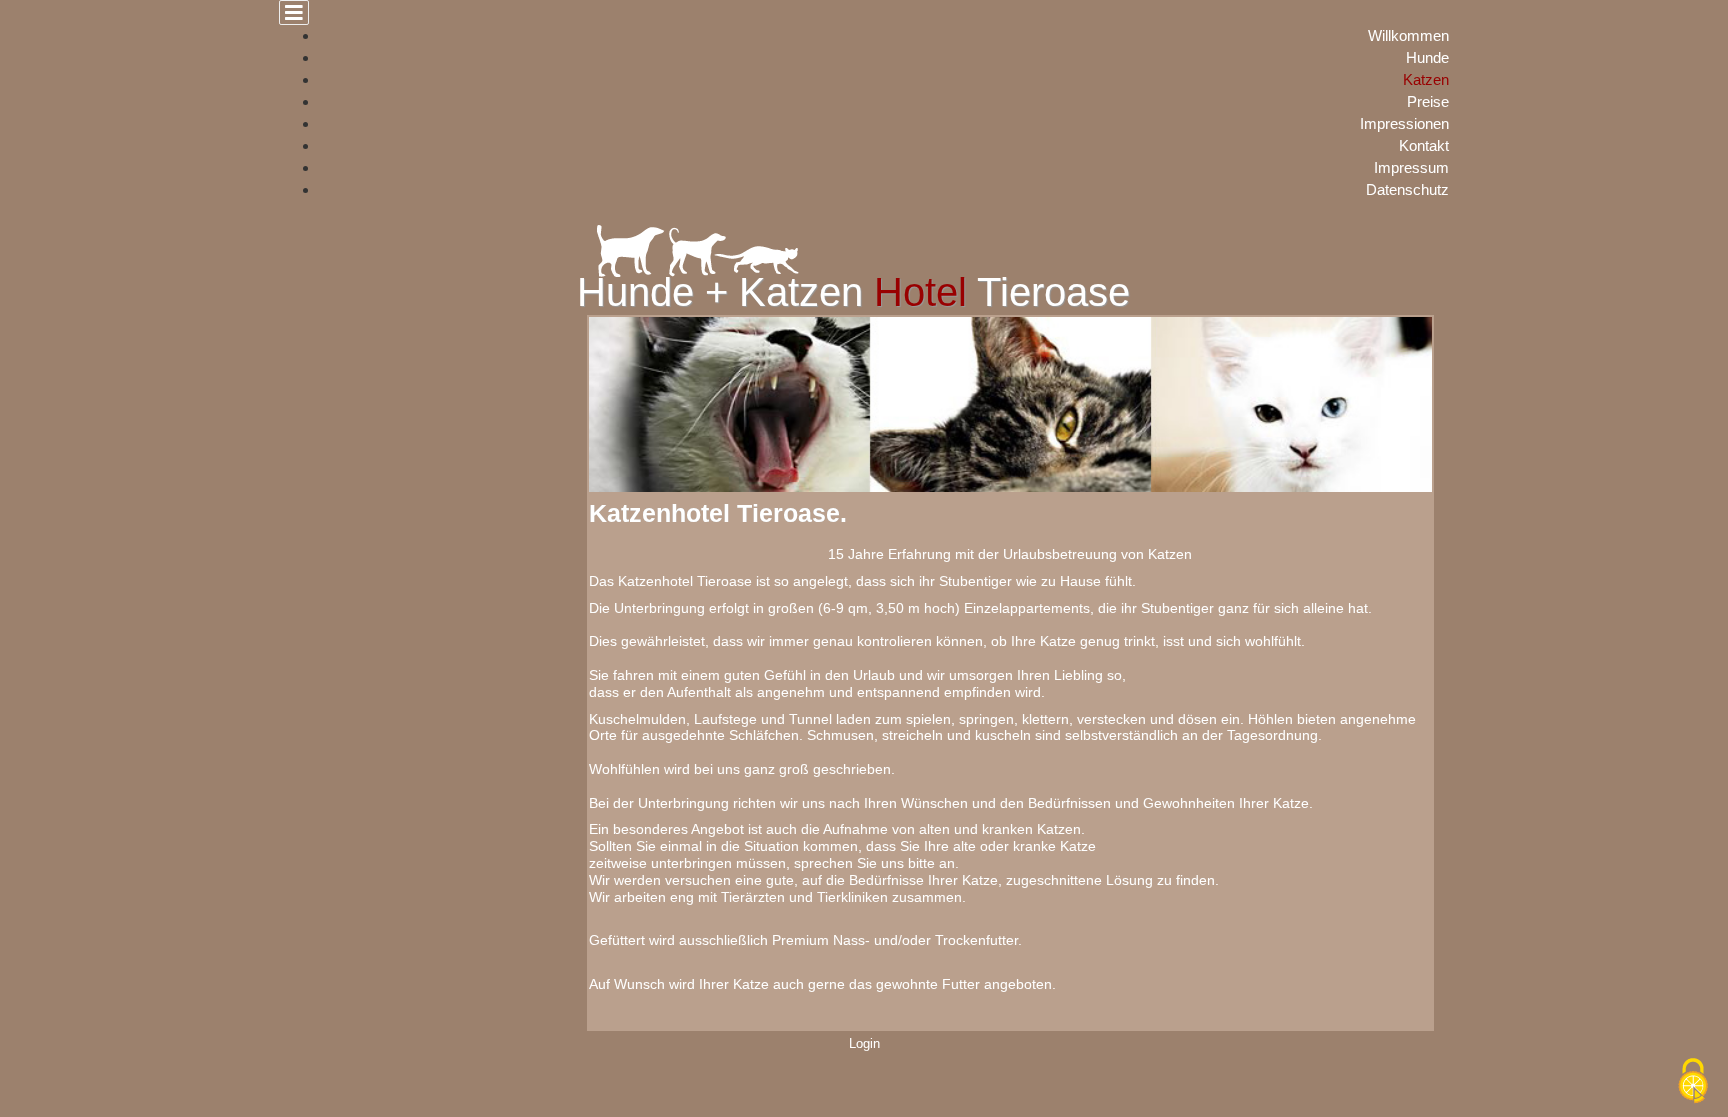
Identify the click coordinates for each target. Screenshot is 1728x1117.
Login (864, 1044)
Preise (1428, 101)
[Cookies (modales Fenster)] (1693, 1082)
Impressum (1411, 167)
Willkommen (1408, 35)
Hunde (1427, 57)
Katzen (1426, 79)
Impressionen (1404, 123)
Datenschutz (1407, 189)
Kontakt (1424, 145)
